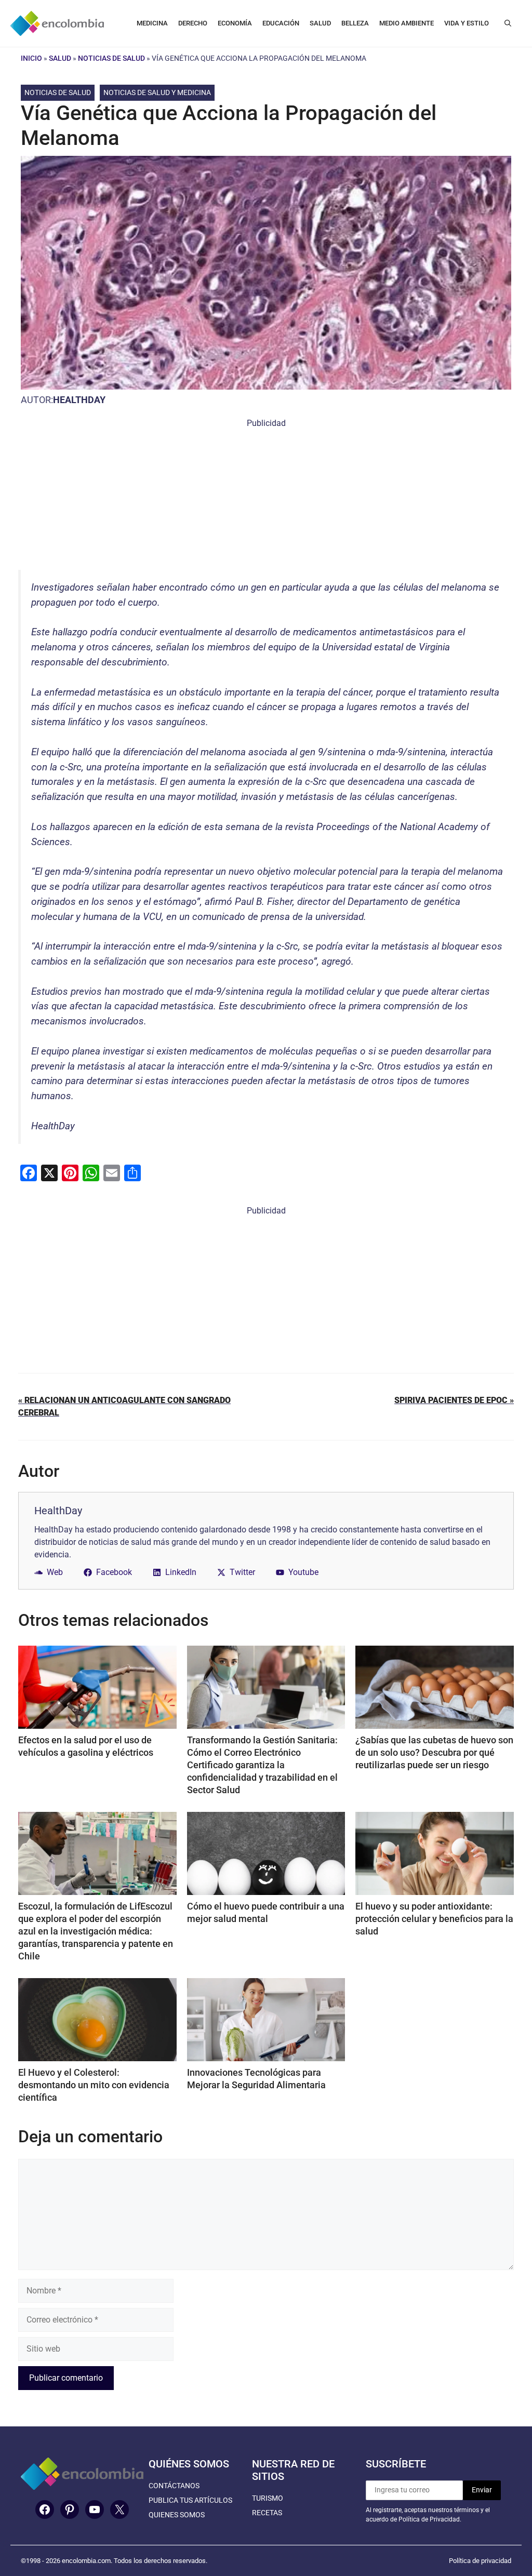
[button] (508, 23)
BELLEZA (355, 23)
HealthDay (79, 400)
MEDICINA (152, 23)
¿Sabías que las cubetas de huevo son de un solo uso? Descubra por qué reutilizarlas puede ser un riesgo (434, 1752)
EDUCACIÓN (281, 23)
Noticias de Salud (111, 58)
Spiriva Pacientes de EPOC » (454, 1400)
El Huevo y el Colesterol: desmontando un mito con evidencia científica (94, 2085)
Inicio (31, 58)
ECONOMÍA (235, 23)
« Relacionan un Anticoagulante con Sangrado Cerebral (124, 1406)
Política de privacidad (480, 2561)
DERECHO (193, 23)
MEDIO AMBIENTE (407, 23)
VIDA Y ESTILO (467, 23)
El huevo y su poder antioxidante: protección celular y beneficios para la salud (434, 1919)
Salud (60, 58)
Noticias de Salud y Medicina (157, 92)
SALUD (320, 23)
